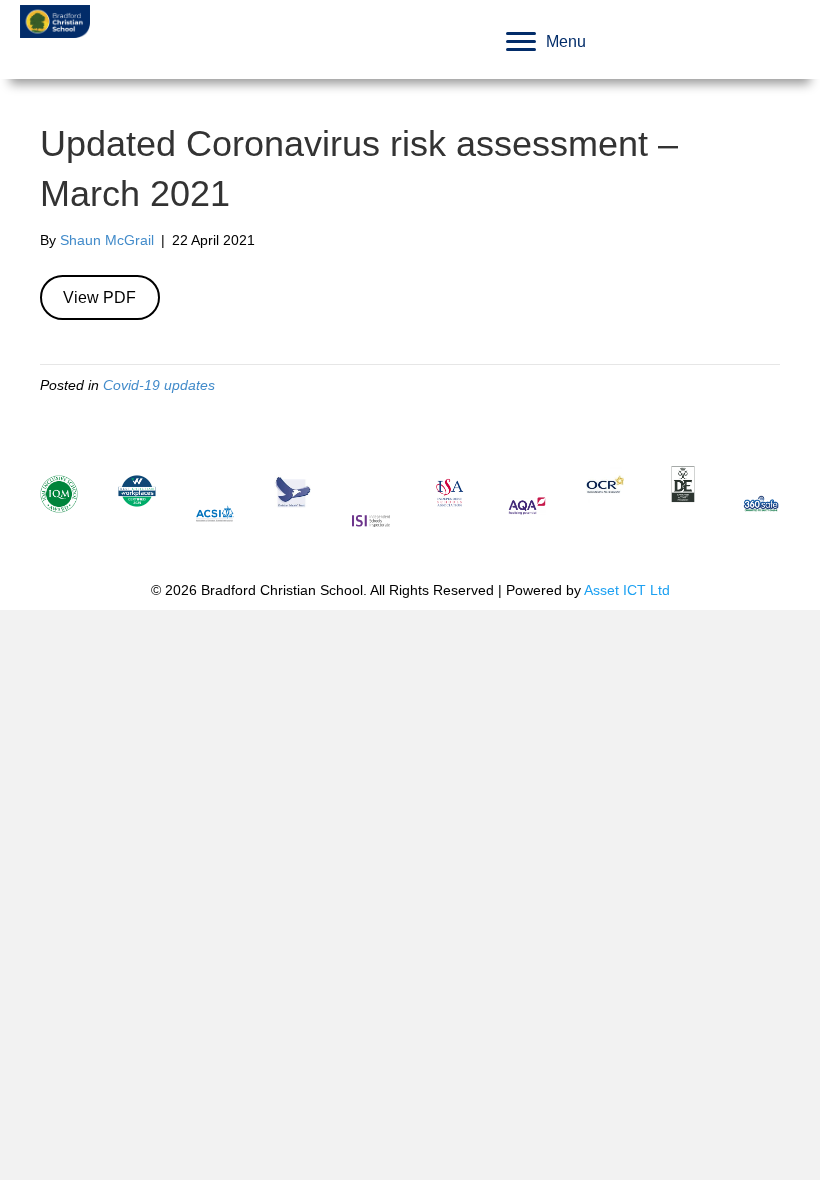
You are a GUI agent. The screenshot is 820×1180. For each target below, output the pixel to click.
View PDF (99, 297)
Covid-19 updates (159, 385)
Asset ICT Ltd (627, 590)
